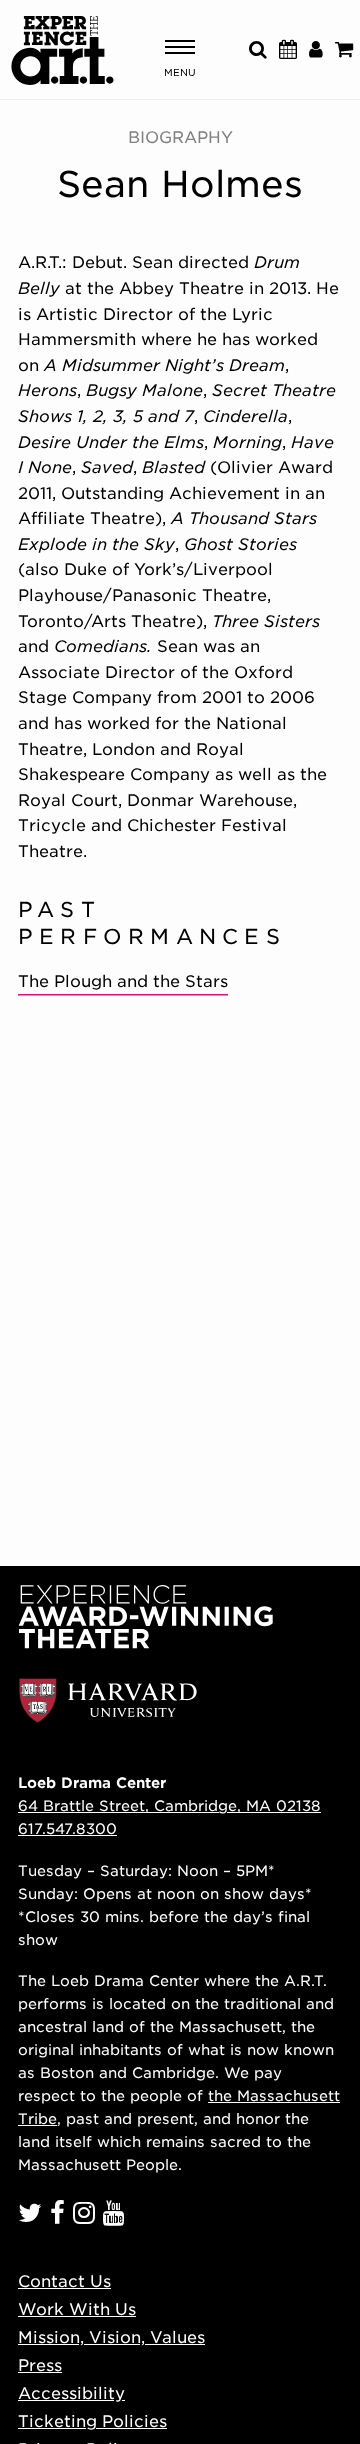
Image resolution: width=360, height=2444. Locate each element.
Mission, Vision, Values (111, 2337)
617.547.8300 (67, 1828)
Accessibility (71, 2393)
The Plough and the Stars (123, 981)
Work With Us (77, 2309)
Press (40, 2365)
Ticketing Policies (92, 2421)
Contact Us (64, 2281)
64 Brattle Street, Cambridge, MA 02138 (169, 1805)
